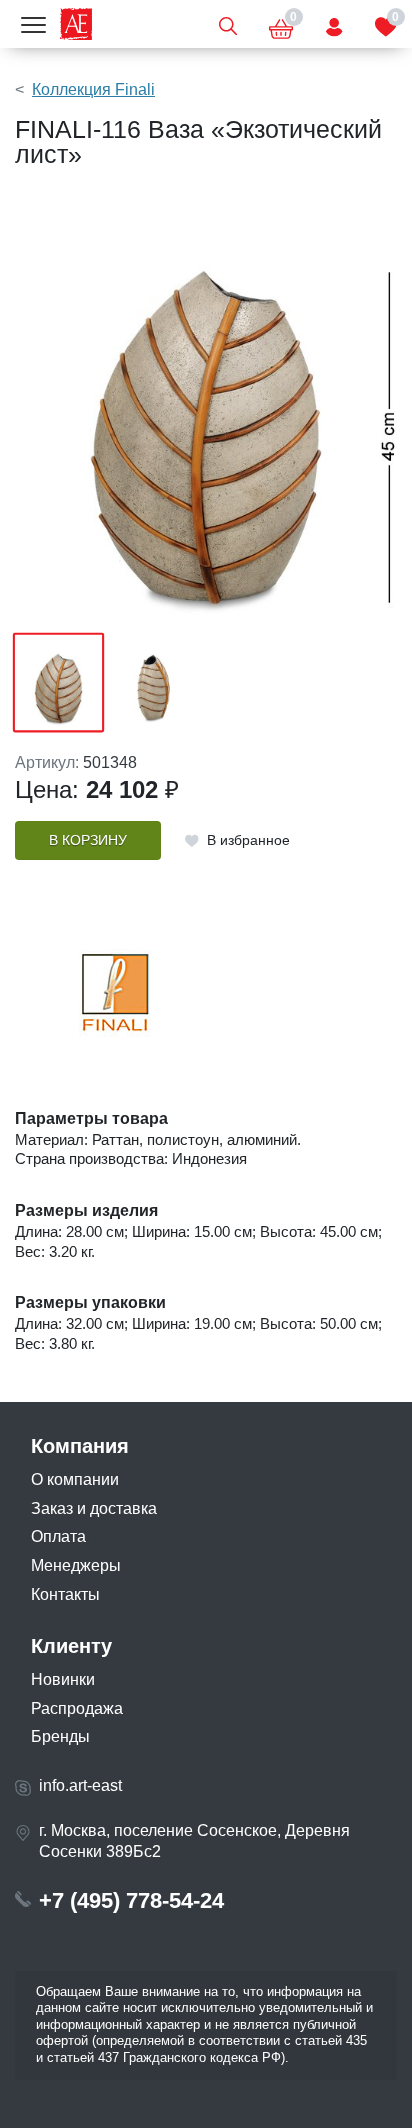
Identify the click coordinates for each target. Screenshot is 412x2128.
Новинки (63, 1679)
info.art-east (80, 1785)
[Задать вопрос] (334, 24)
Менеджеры (76, 1565)
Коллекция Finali (93, 89)
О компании (75, 1479)
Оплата (58, 1536)
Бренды (60, 1736)
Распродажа (77, 1708)
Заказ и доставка (94, 1508)
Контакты (65, 1594)
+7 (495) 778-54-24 (131, 1900)
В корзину (88, 840)
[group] (206, 409)
